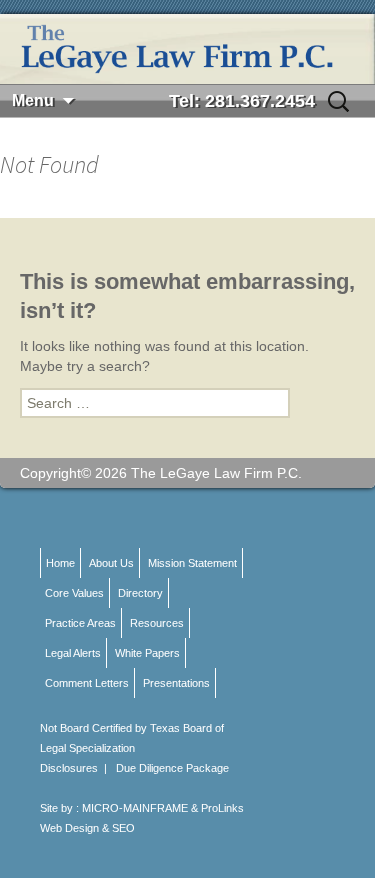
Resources (157, 623)
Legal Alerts (73, 653)
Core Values (74, 593)
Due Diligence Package (172, 768)
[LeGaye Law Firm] (187, 49)
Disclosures (69, 768)
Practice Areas (80, 623)
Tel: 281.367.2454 (242, 101)
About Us (111, 563)
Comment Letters (87, 683)
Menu (33, 100)
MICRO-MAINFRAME (135, 808)
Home (60, 563)
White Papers (147, 653)
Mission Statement (192, 563)
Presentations (176, 683)
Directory (140, 593)
